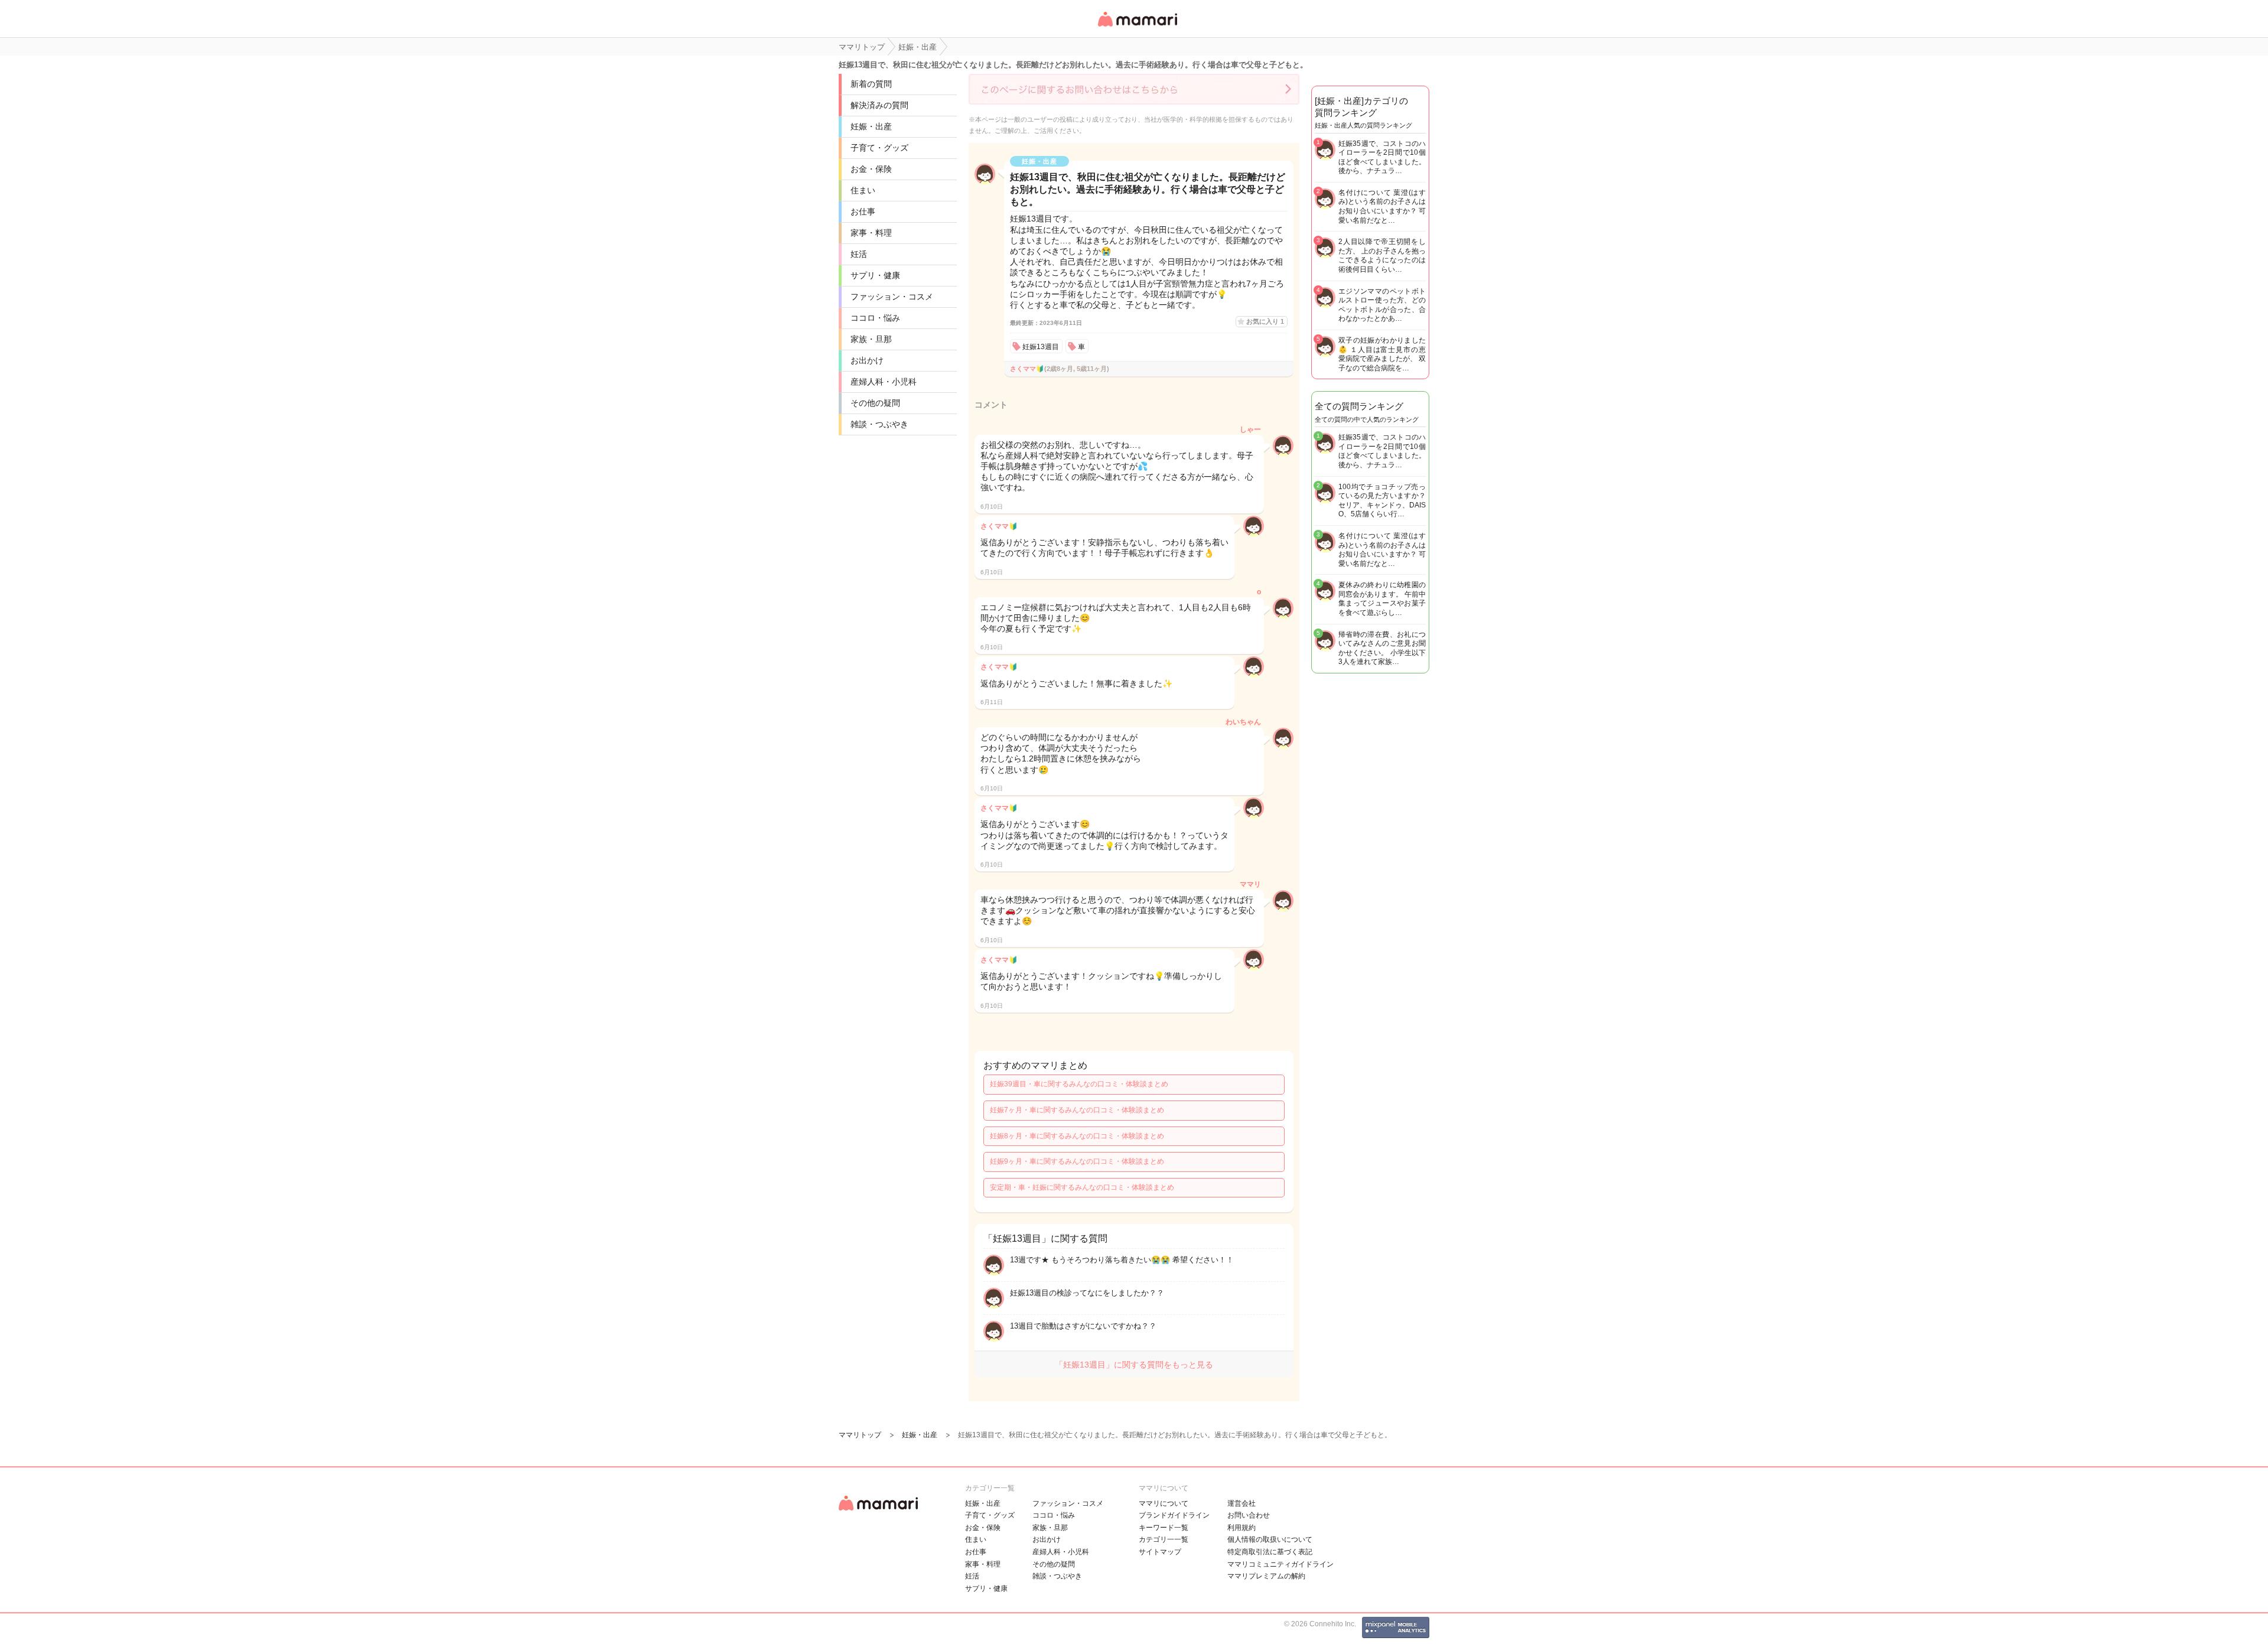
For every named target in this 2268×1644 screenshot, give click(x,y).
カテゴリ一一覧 (1164, 1539)
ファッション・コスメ (892, 297)
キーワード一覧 (1164, 1528)
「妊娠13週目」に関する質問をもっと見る (1134, 1365)
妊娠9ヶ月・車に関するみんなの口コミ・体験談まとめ (1077, 1161)
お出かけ (867, 360)
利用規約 (1241, 1528)
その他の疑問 (875, 403)
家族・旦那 (871, 339)
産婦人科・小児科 (884, 382)
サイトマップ (1160, 1552)
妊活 (859, 254)
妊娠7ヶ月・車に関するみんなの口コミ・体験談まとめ (1077, 1110)
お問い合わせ (1249, 1515)
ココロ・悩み (875, 318)
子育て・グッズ (879, 148)
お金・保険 (871, 169)
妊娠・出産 (871, 126)
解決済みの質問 (879, 105)
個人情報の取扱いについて (1270, 1539)
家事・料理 (871, 233)
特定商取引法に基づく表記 (1270, 1552)
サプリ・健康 (875, 275)
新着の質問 (871, 84)
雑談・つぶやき (879, 424)
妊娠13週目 (1041, 347)
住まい (863, 190)
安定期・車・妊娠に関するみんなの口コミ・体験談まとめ (1082, 1187)
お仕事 (863, 211)
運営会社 (1241, 1503)
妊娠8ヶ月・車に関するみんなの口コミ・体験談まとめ (1077, 1136)
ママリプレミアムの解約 (1266, 1576)
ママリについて (1164, 1503)
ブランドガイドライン (1174, 1515)
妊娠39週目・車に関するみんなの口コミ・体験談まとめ (1079, 1084)
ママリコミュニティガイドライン (1280, 1564)
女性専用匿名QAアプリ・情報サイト (1137, 27)
